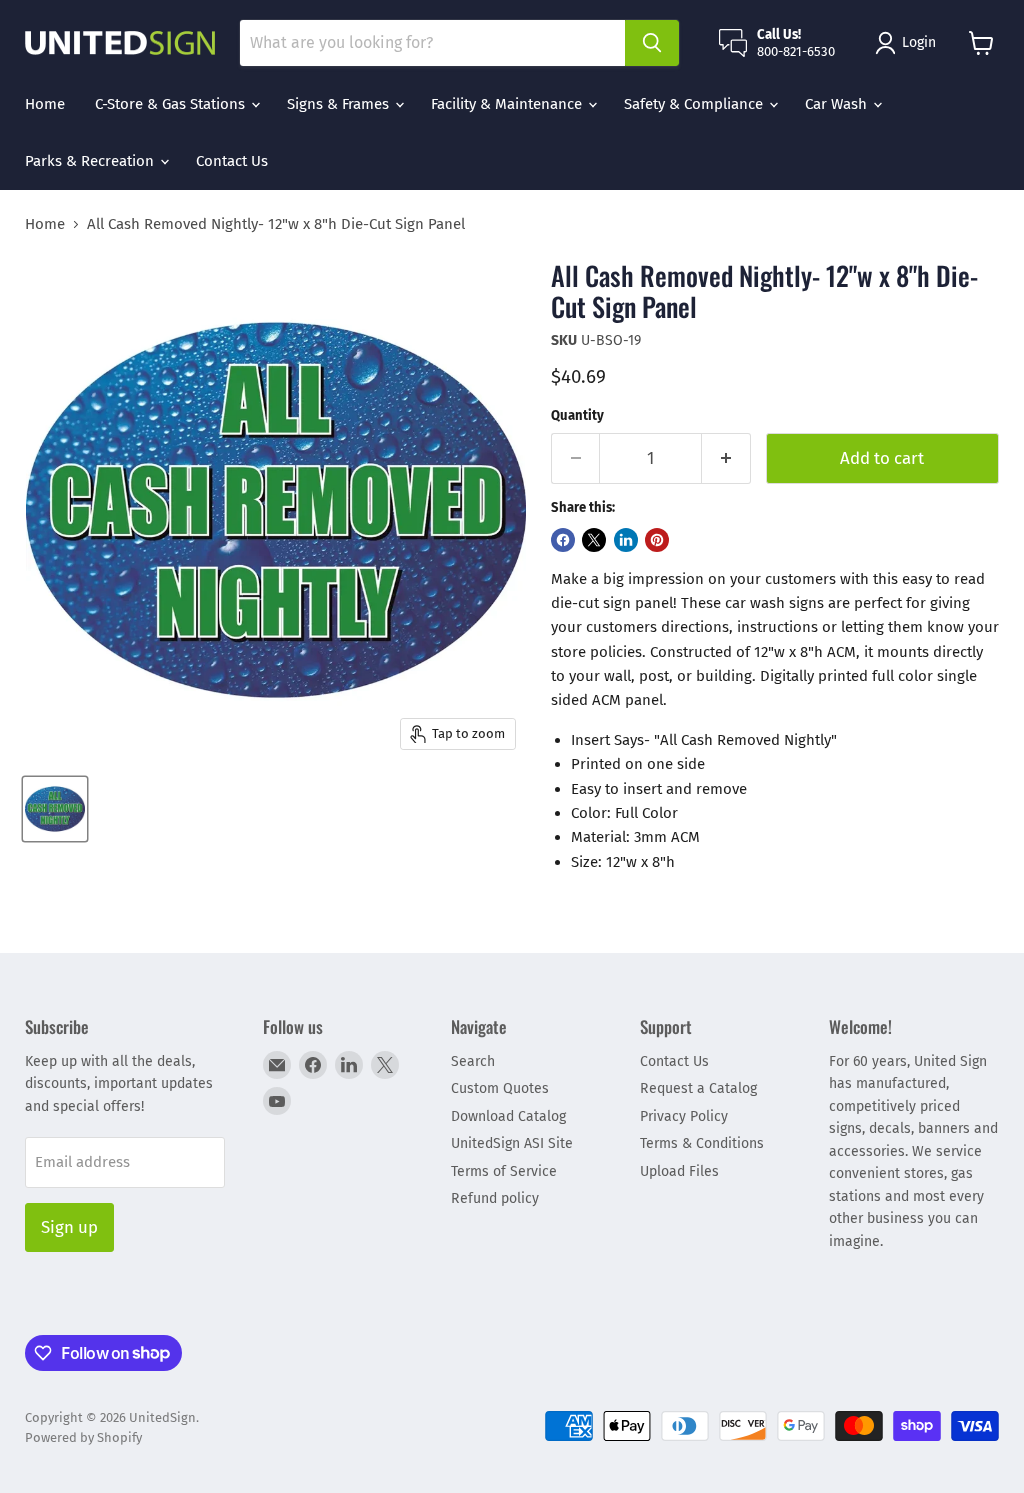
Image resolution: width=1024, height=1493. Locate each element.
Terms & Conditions (702, 1143)
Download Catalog (508, 1116)
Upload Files (679, 1171)
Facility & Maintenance (508, 104)
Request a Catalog (698, 1088)
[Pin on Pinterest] (657, 540)
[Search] (652, 43)
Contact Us (232, 161)
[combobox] (432, 43)
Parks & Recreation (91, 161)
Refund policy (495, 1198)
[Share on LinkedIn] (626, 540)
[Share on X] (594, 540)
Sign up (69, 1227)
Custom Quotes (500, 1088)
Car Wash (838, 104)
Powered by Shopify (83, 1437)
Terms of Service (504, 1171)
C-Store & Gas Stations (172, 104)
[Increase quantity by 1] (726, 458)
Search (473, 1061)
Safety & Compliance (695, 104)
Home (45, 104)
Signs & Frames (340, 104)
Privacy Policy (684, 1116)
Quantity (577, 415)
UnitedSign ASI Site (512, 1143)
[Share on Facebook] (563, 540)
